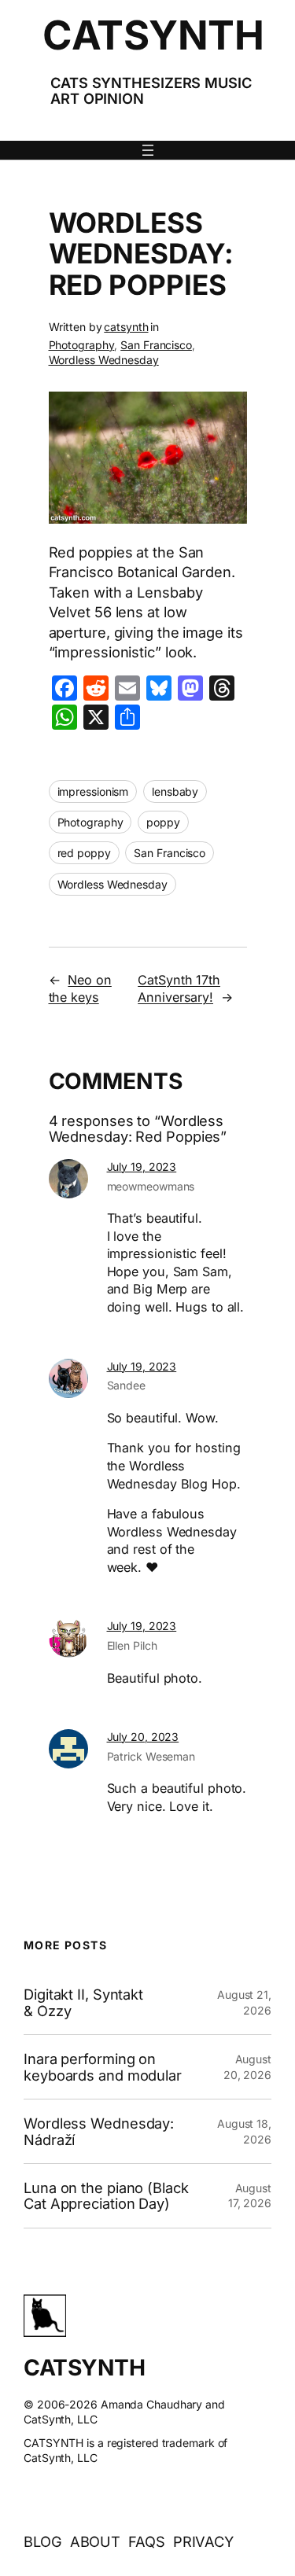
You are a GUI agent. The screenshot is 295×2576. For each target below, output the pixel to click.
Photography (82, 345)
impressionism (93, 791)
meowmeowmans (151, 1186)
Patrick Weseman (151, 1756)
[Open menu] (148, 150)
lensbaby (175, 791)
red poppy (84, 853)
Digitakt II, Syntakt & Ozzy (83, 2002)
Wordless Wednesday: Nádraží (99, 2131)
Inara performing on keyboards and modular (103, 2067)
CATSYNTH (153, 35)
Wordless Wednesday (104, 360)
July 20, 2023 (143, 1737)
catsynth (126, 327)
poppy (163, 822)
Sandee (126, 1385)
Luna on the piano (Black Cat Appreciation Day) (106, 2196)
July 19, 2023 (142, 1167)
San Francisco (156, 345)
